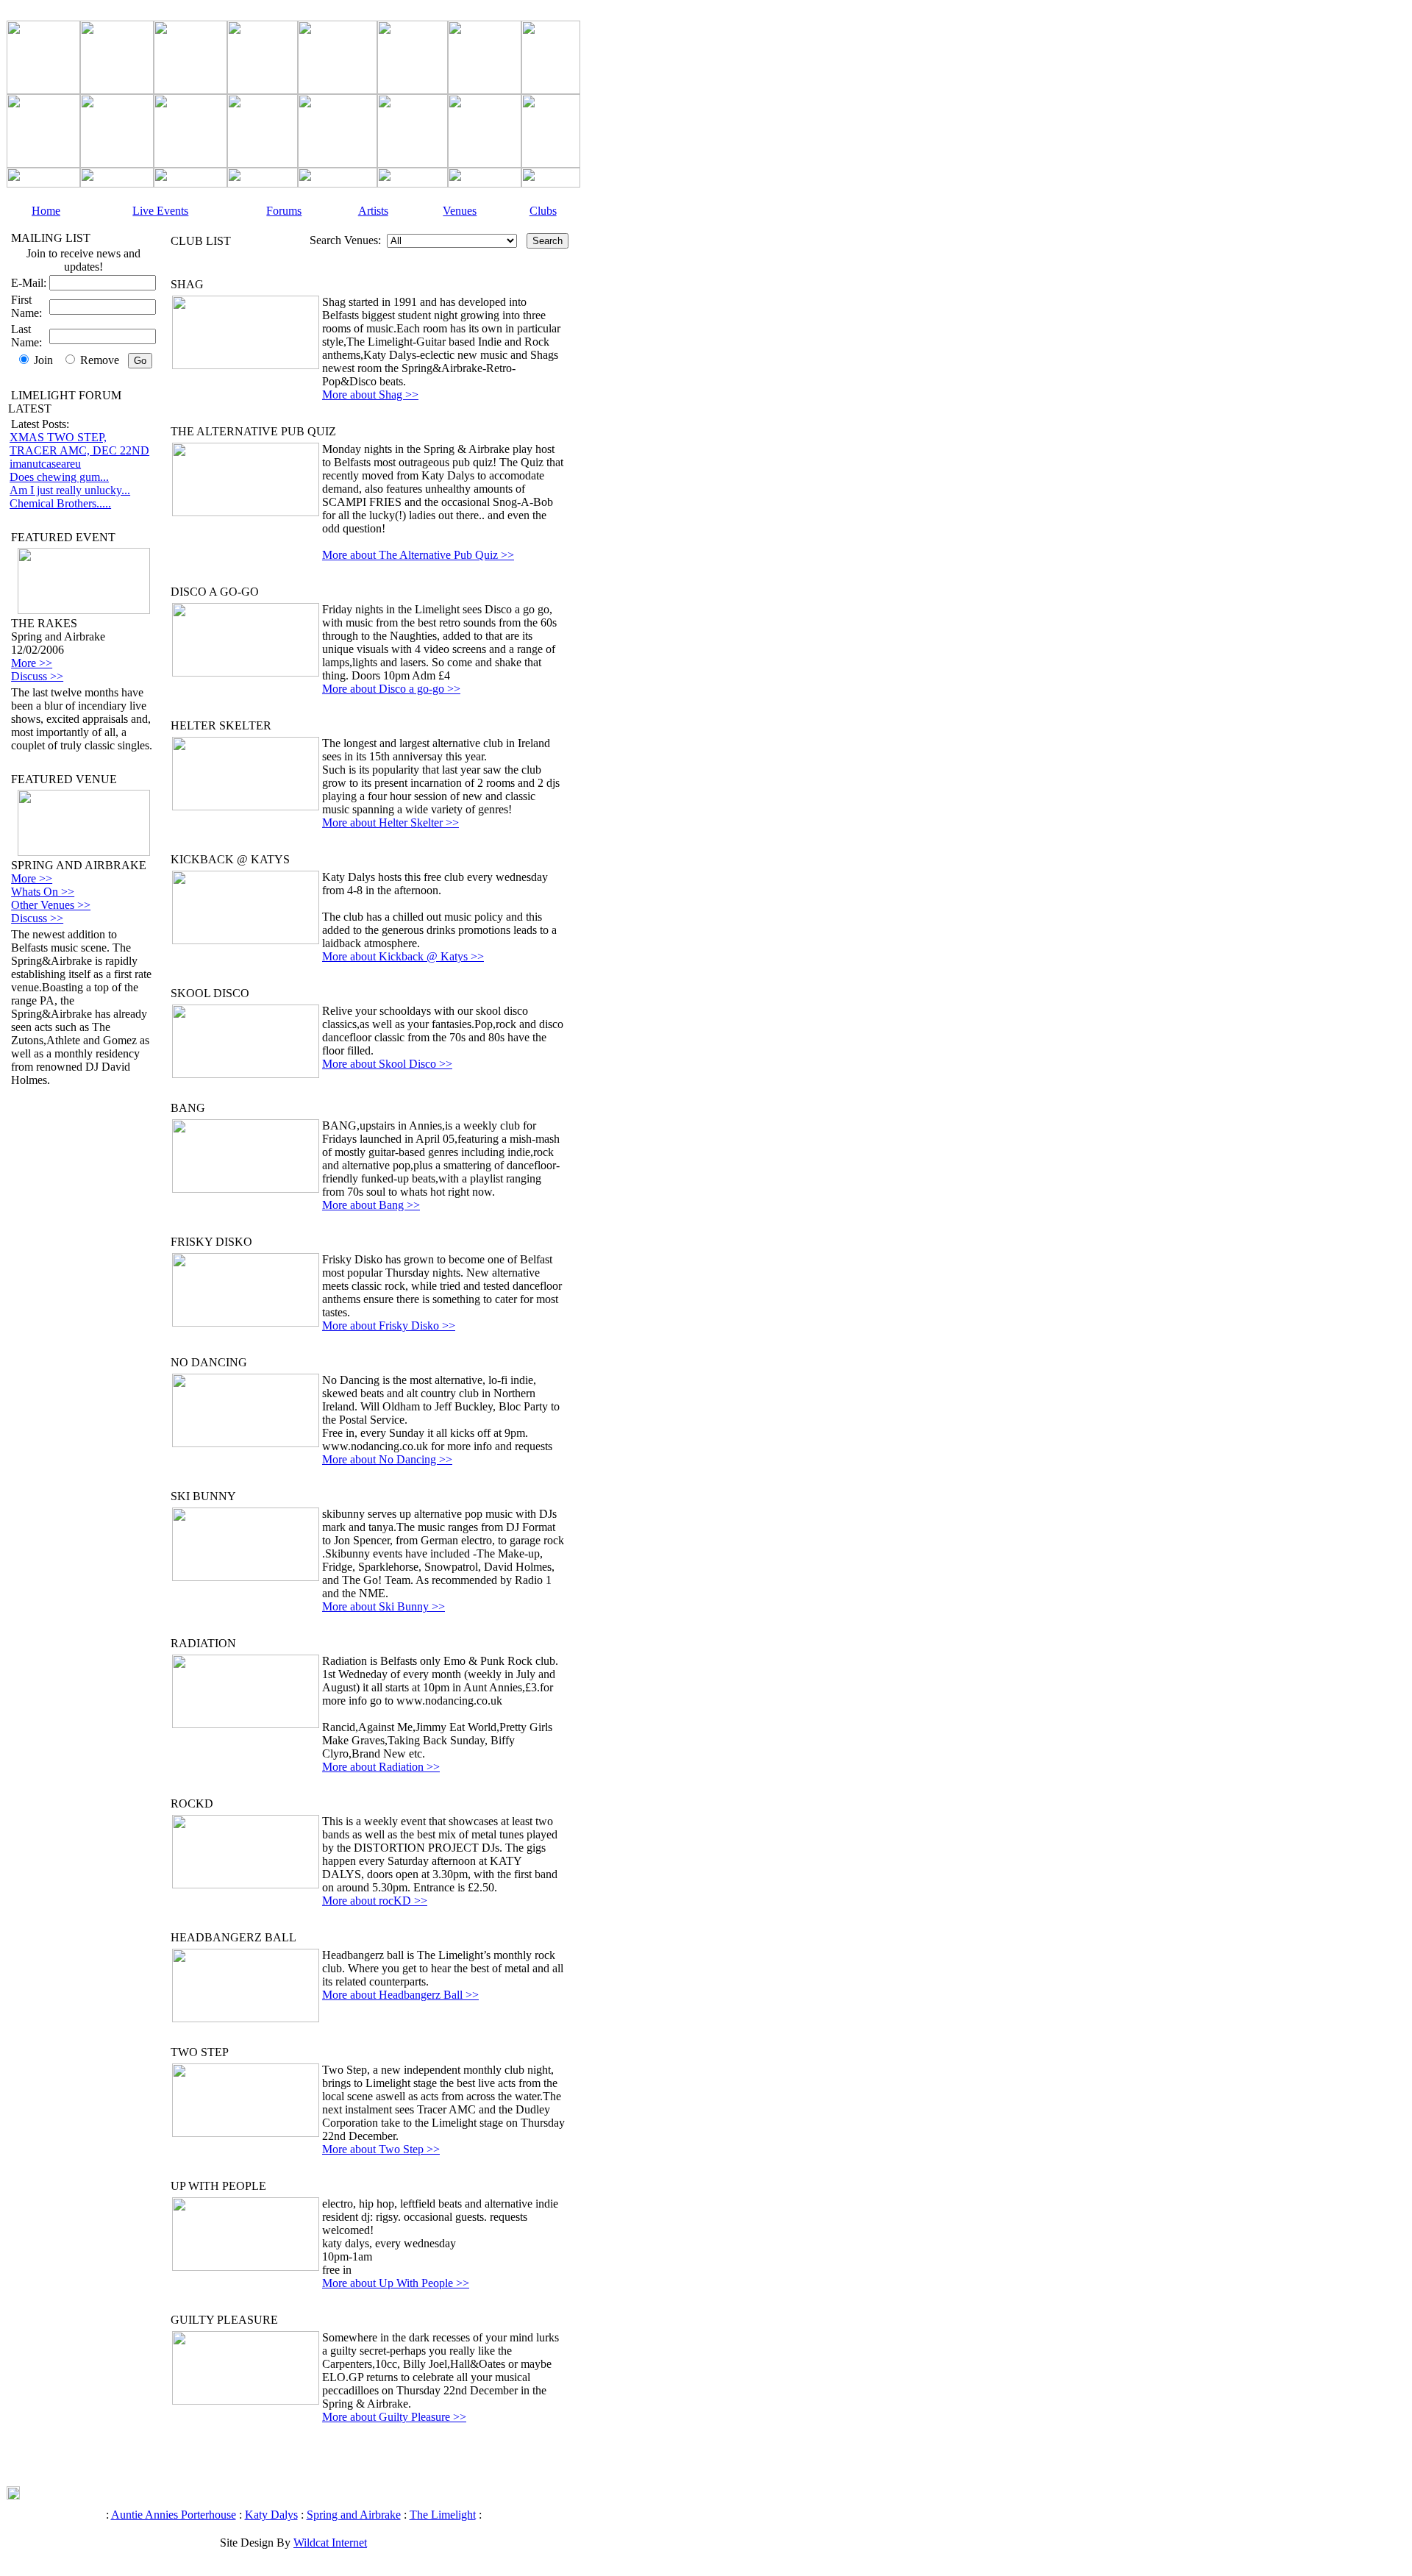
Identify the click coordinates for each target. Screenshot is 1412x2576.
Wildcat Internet (330, 2543)
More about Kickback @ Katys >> (403, 956)
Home (46, 211)
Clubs (543, 211)
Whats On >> (43, 892)
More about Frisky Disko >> (389, 1326)
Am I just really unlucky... (70, 490)
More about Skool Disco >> (387, 1064)
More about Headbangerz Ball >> (400, 1995)
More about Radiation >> (381, 1767)
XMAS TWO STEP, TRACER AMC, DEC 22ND (79, 444)
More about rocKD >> (375, 1901)
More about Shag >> (370, 395)
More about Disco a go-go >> (391, 689)
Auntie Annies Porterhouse (174, 2515)
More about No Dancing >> (387, 1459)
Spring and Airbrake (354, 2515)
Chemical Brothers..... (60, 503)
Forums (284, 211)
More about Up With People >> (396, 2283)
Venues (460, 211)
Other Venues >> (51, 905)
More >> (32, 663)
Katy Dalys (271, 2515)
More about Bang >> (371, 1205)
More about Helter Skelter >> (391, 823)
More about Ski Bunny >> (384, 1606)
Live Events (160, 211)
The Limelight (443, 2515)
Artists (373, 211)
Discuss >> (37, 676)
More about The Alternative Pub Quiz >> (418, 555)
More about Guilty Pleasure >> (394, 2417)
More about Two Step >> (381, 2149)
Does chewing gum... (59, 477)
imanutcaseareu (45, 464)
